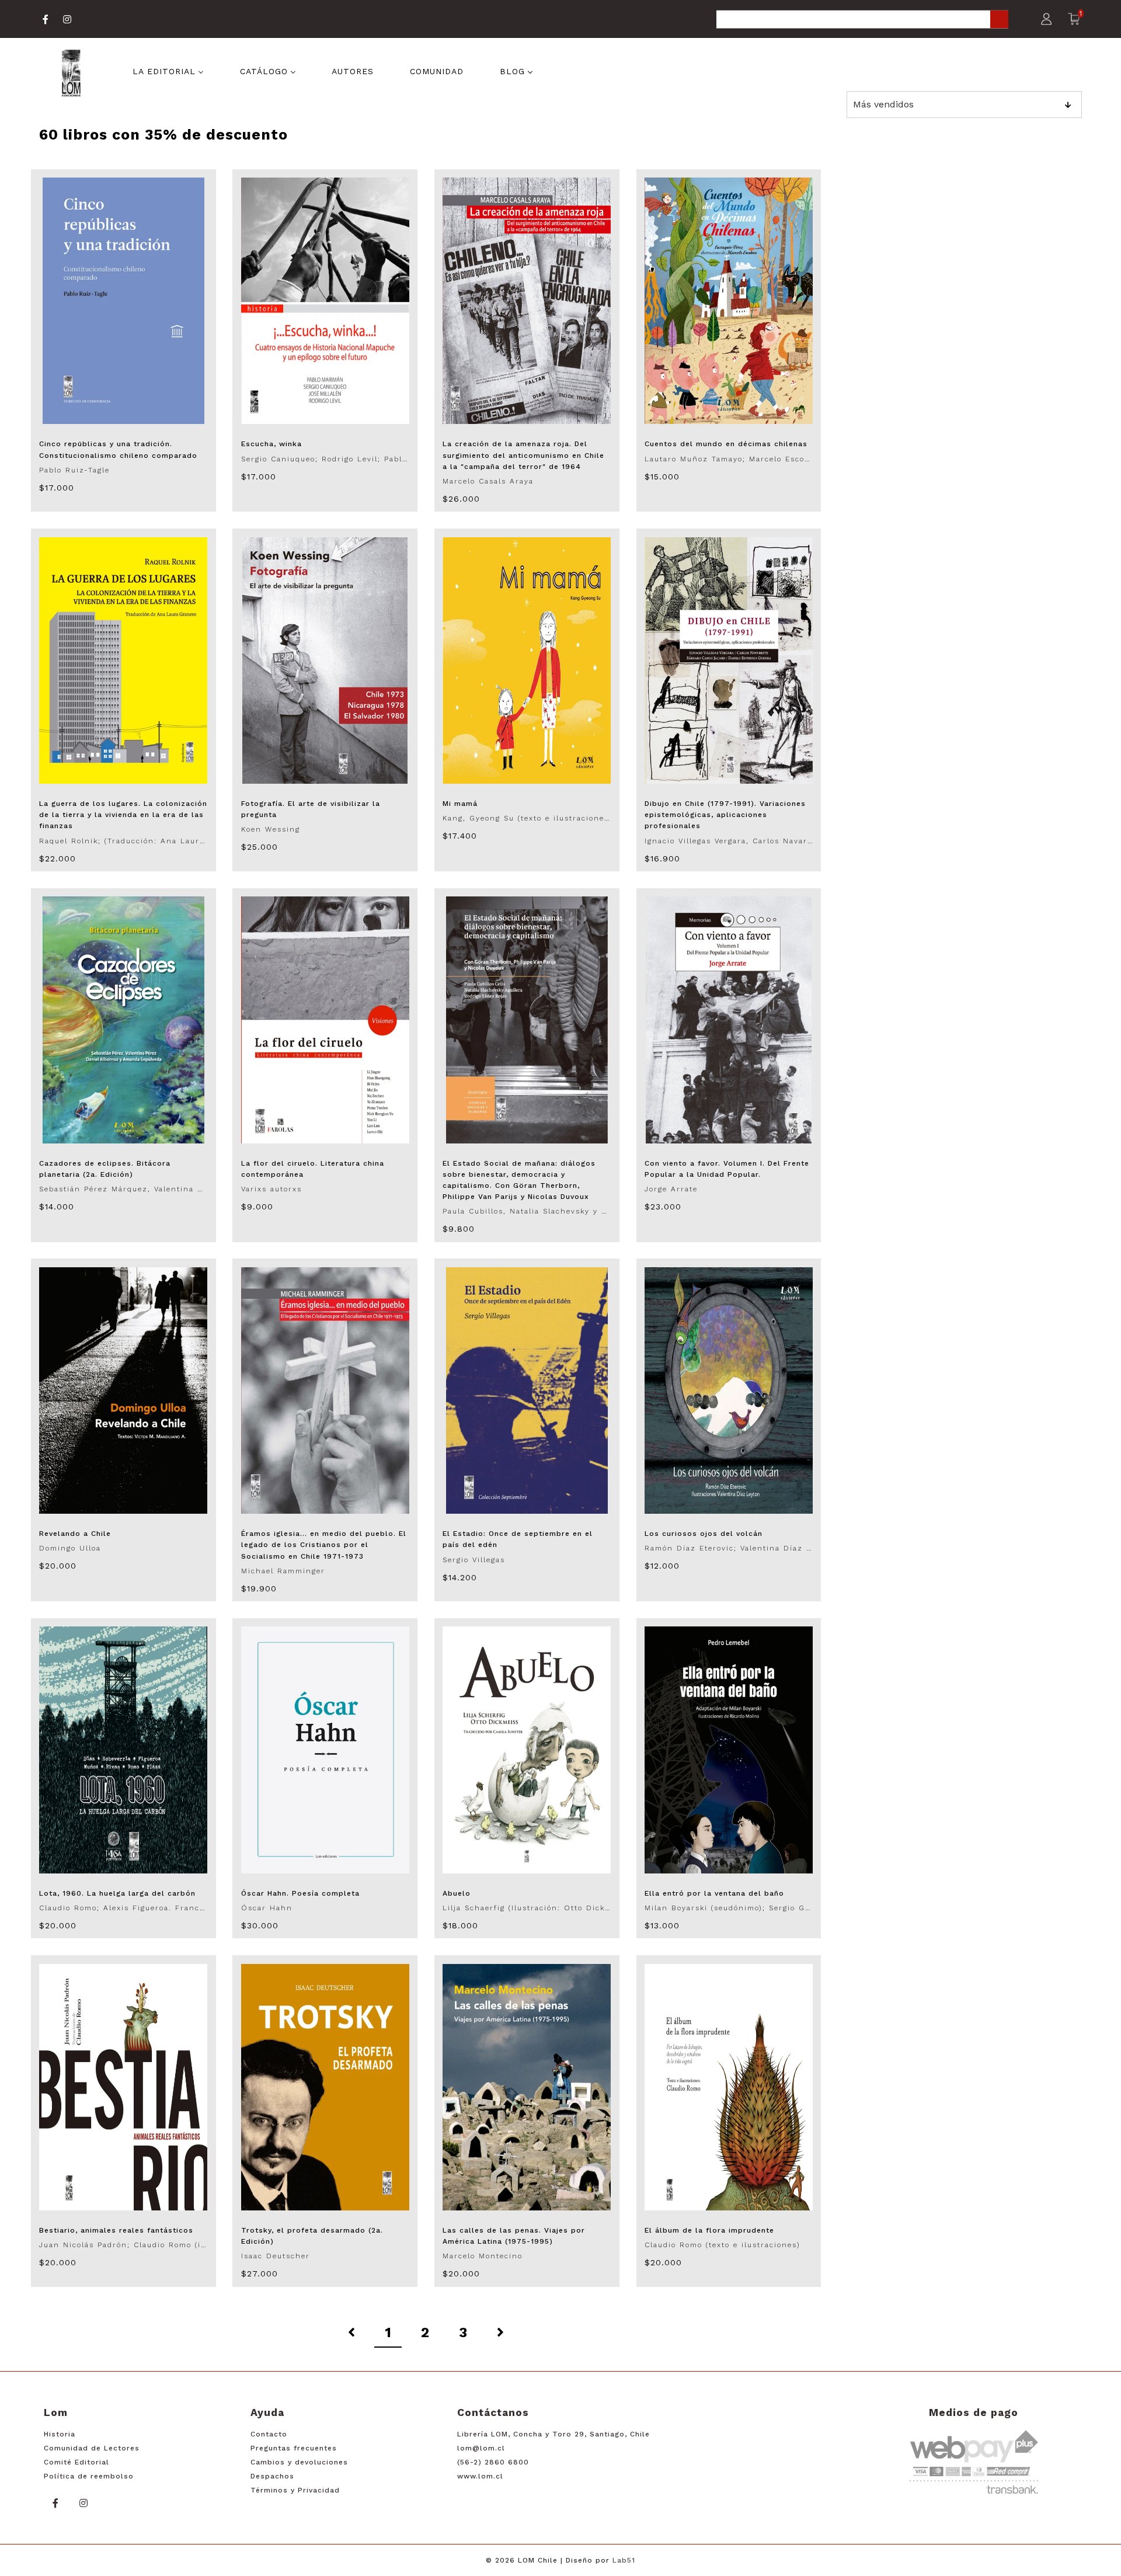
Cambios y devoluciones (299, 2462)
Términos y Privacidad (295, 2490)
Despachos (272, 2476)
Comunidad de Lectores (92, 2448)
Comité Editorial (76, 2462)
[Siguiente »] (500, 2333)
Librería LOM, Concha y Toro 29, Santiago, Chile (553, 2434)
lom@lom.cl (481, 2448)
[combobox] (862, 20)
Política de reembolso (89, 2476)
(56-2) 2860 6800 (493, 2462)
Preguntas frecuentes (294, 2448)
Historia (60, 2434)
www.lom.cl (480, 2476)
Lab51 (624, 2560)
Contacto (269, 2434)
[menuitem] (168, 70)
